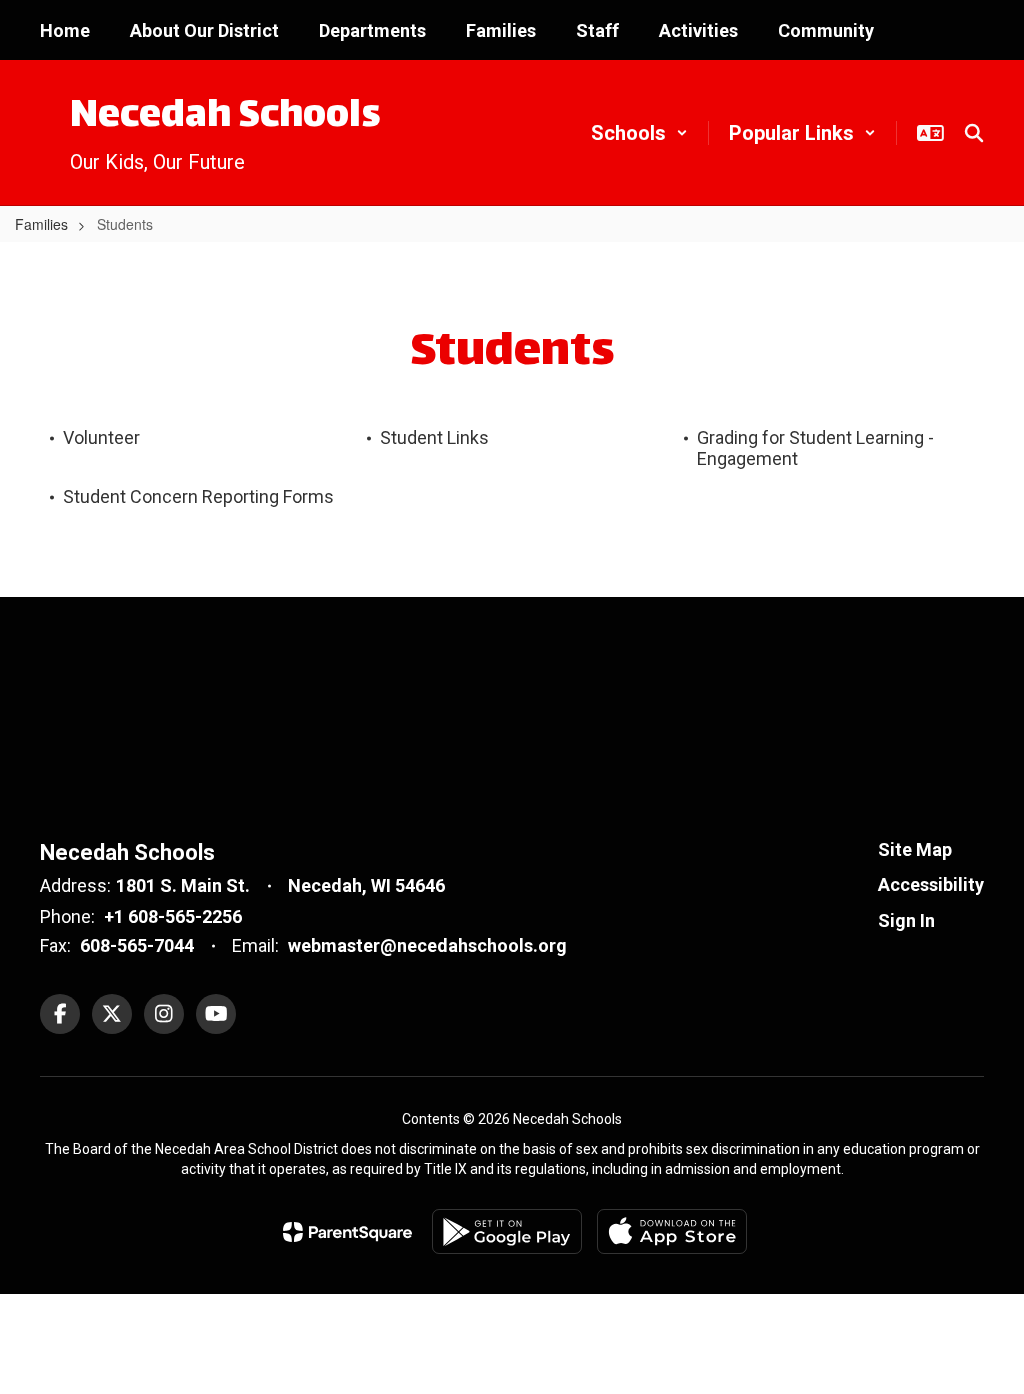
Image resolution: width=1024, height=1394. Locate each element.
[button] (639, 133)
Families (41, 224)
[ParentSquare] (347, 1232)
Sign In (906, 920)
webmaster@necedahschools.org (427, 945)
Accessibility (931, 884)
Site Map (915, 849)
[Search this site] (974, 133)
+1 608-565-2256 (173, 916)
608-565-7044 (137, 945)
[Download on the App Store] (672, 1231)
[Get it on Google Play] (507, 1231)
